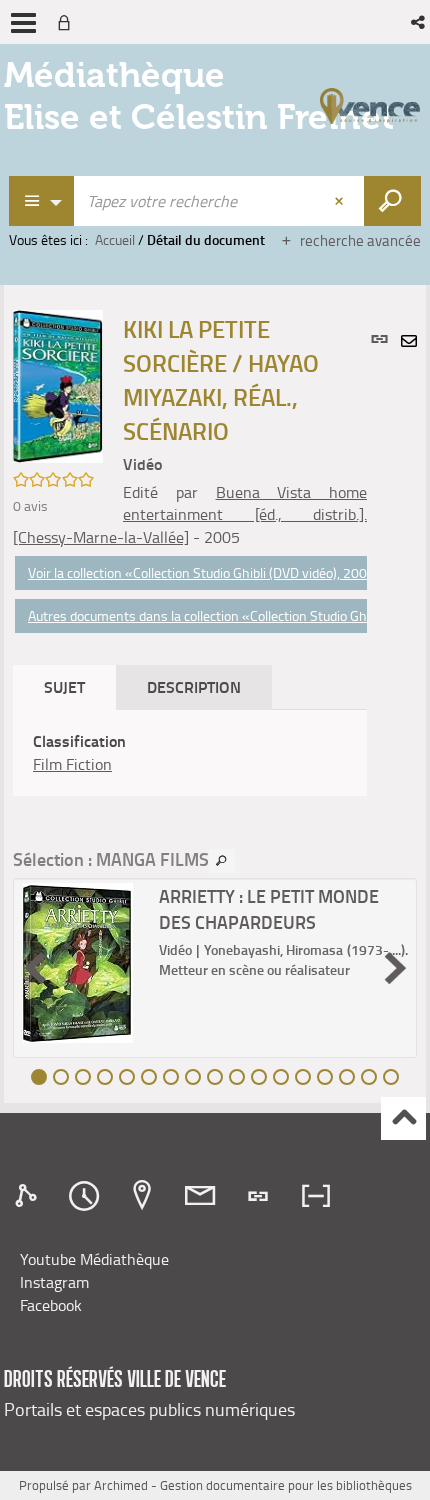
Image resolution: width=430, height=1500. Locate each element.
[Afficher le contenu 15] (347, 1077)
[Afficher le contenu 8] (193, 1077)
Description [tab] (194, 686)
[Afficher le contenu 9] (215, 1077)
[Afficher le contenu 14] (325, 1077)
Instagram (54, 1282)
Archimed (121, 1485)
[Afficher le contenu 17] (391, 1077)
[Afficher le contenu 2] (61, 1077)
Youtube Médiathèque (94, 1259)
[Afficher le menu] (23, 23)
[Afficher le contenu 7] (171, 1077)
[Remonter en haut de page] (403, 1118)
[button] (419, 22)
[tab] (29, 1196)
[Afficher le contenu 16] (369, 1077)
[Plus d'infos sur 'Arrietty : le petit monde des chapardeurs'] (83, 963)
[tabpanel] (190, 753)
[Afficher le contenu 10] (237, 1077)
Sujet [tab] (64, 686)
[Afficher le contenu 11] (259, 1077)
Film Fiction (72, 764)
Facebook (51, 1305)
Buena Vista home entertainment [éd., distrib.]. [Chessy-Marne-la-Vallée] (190, 515)
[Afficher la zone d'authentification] (68, 22)
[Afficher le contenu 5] (127, 1077)
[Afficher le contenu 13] (303, 1077)
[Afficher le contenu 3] (83, 1077)
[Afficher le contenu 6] (149, 1077)
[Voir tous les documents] (222, 861)
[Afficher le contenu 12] (281, 1077)
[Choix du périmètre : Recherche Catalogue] (42, 201)
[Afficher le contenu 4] (105, 1077)
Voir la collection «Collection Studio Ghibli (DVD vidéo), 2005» (205, 572)
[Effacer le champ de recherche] (341, 201)
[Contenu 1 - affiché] (39, 1077)
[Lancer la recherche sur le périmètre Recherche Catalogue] (392, 201)
